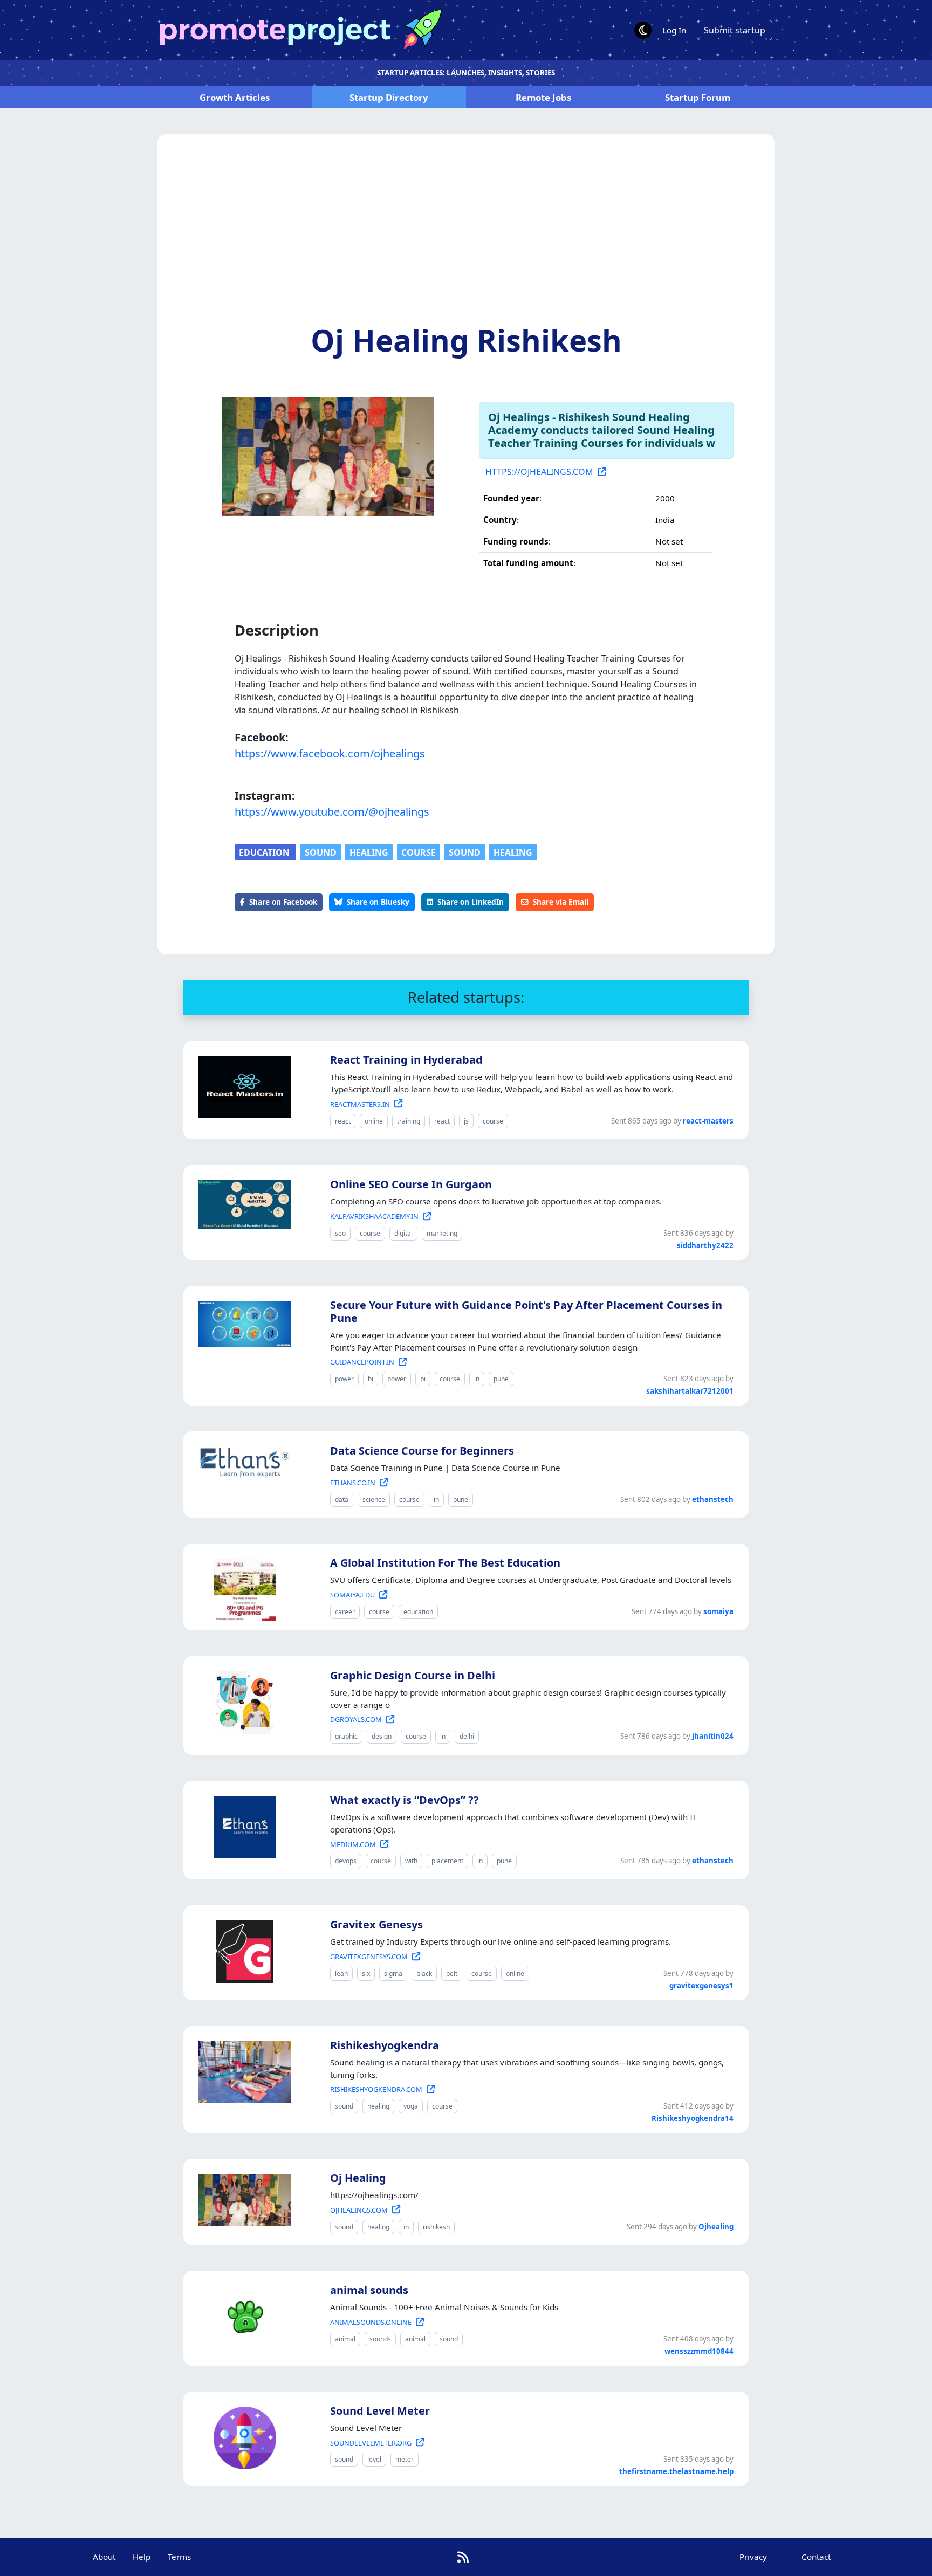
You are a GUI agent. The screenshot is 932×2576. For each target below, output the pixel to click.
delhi (467, 1736)
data (342, 1500)
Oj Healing (358, 2178)
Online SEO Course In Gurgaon (411, 1184)
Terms (179, 2557)
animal (345, 2339)
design (382, 1736)
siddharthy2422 (705, 1245)
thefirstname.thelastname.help (676, 2471)
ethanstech (713, 1499)
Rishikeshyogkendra (385, 2045)
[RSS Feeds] (463, 2557)
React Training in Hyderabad (406, 1060)
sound (321, 852)
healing (369, 852)
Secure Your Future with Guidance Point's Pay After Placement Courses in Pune (526, 1311)
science (374, 1500)
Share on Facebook (283, 902)
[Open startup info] (243, 1085)
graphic (346, 1736)
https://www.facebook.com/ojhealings (330, 753)
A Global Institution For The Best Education (445, 1563)
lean (341, 1974)
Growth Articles (235, 97)
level (374, 2459)
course (419, 852)
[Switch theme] (643, 30)
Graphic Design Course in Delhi (413, 1675)
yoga (411, 2106)
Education (265, 852)
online (374, 1121)
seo (340, 1233)
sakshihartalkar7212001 (690, 1391)
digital (403, 1233)
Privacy (753, 2557)
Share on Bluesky (378, 902)
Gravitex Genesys (376, 1924)
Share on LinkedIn (471, 902)
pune (501, 1379)
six (366, 1974)
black (424, 1974)
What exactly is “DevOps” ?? (405, 1800)
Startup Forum (698, 97)
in (477, 1379)
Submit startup (735, 30)
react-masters (708, 1121)
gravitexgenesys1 (701, 1986)
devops (346, 1861)
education (418, 1612)
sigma (393, 1974)
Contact (816, 2557)
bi (371, 1379)
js (466, 1121)
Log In (674, 30)
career (345, 1612)
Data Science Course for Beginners (422, 1451)
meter (405, 2459)
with (411, 1861)
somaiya (718, 1611)
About (104, 2557)
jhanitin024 (713, 1736)
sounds (380, 2339)
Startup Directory (389, 97)
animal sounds (369, 2290)
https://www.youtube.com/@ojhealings (332, 812)
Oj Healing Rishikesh (466, 340)
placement (447, 1861)
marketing (442, 1233)
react (343, 1121)
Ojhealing (716, 2227)
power (344, 1379)
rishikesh (436, 2227)
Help (142, 2557)
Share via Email (561, 902)
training (409, 1121)
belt (452, 1974)
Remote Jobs (543, 97)
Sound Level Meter (380, 2411)
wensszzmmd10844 (699, 2351)
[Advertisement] (466, 241)
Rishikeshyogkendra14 (693, 2118)
